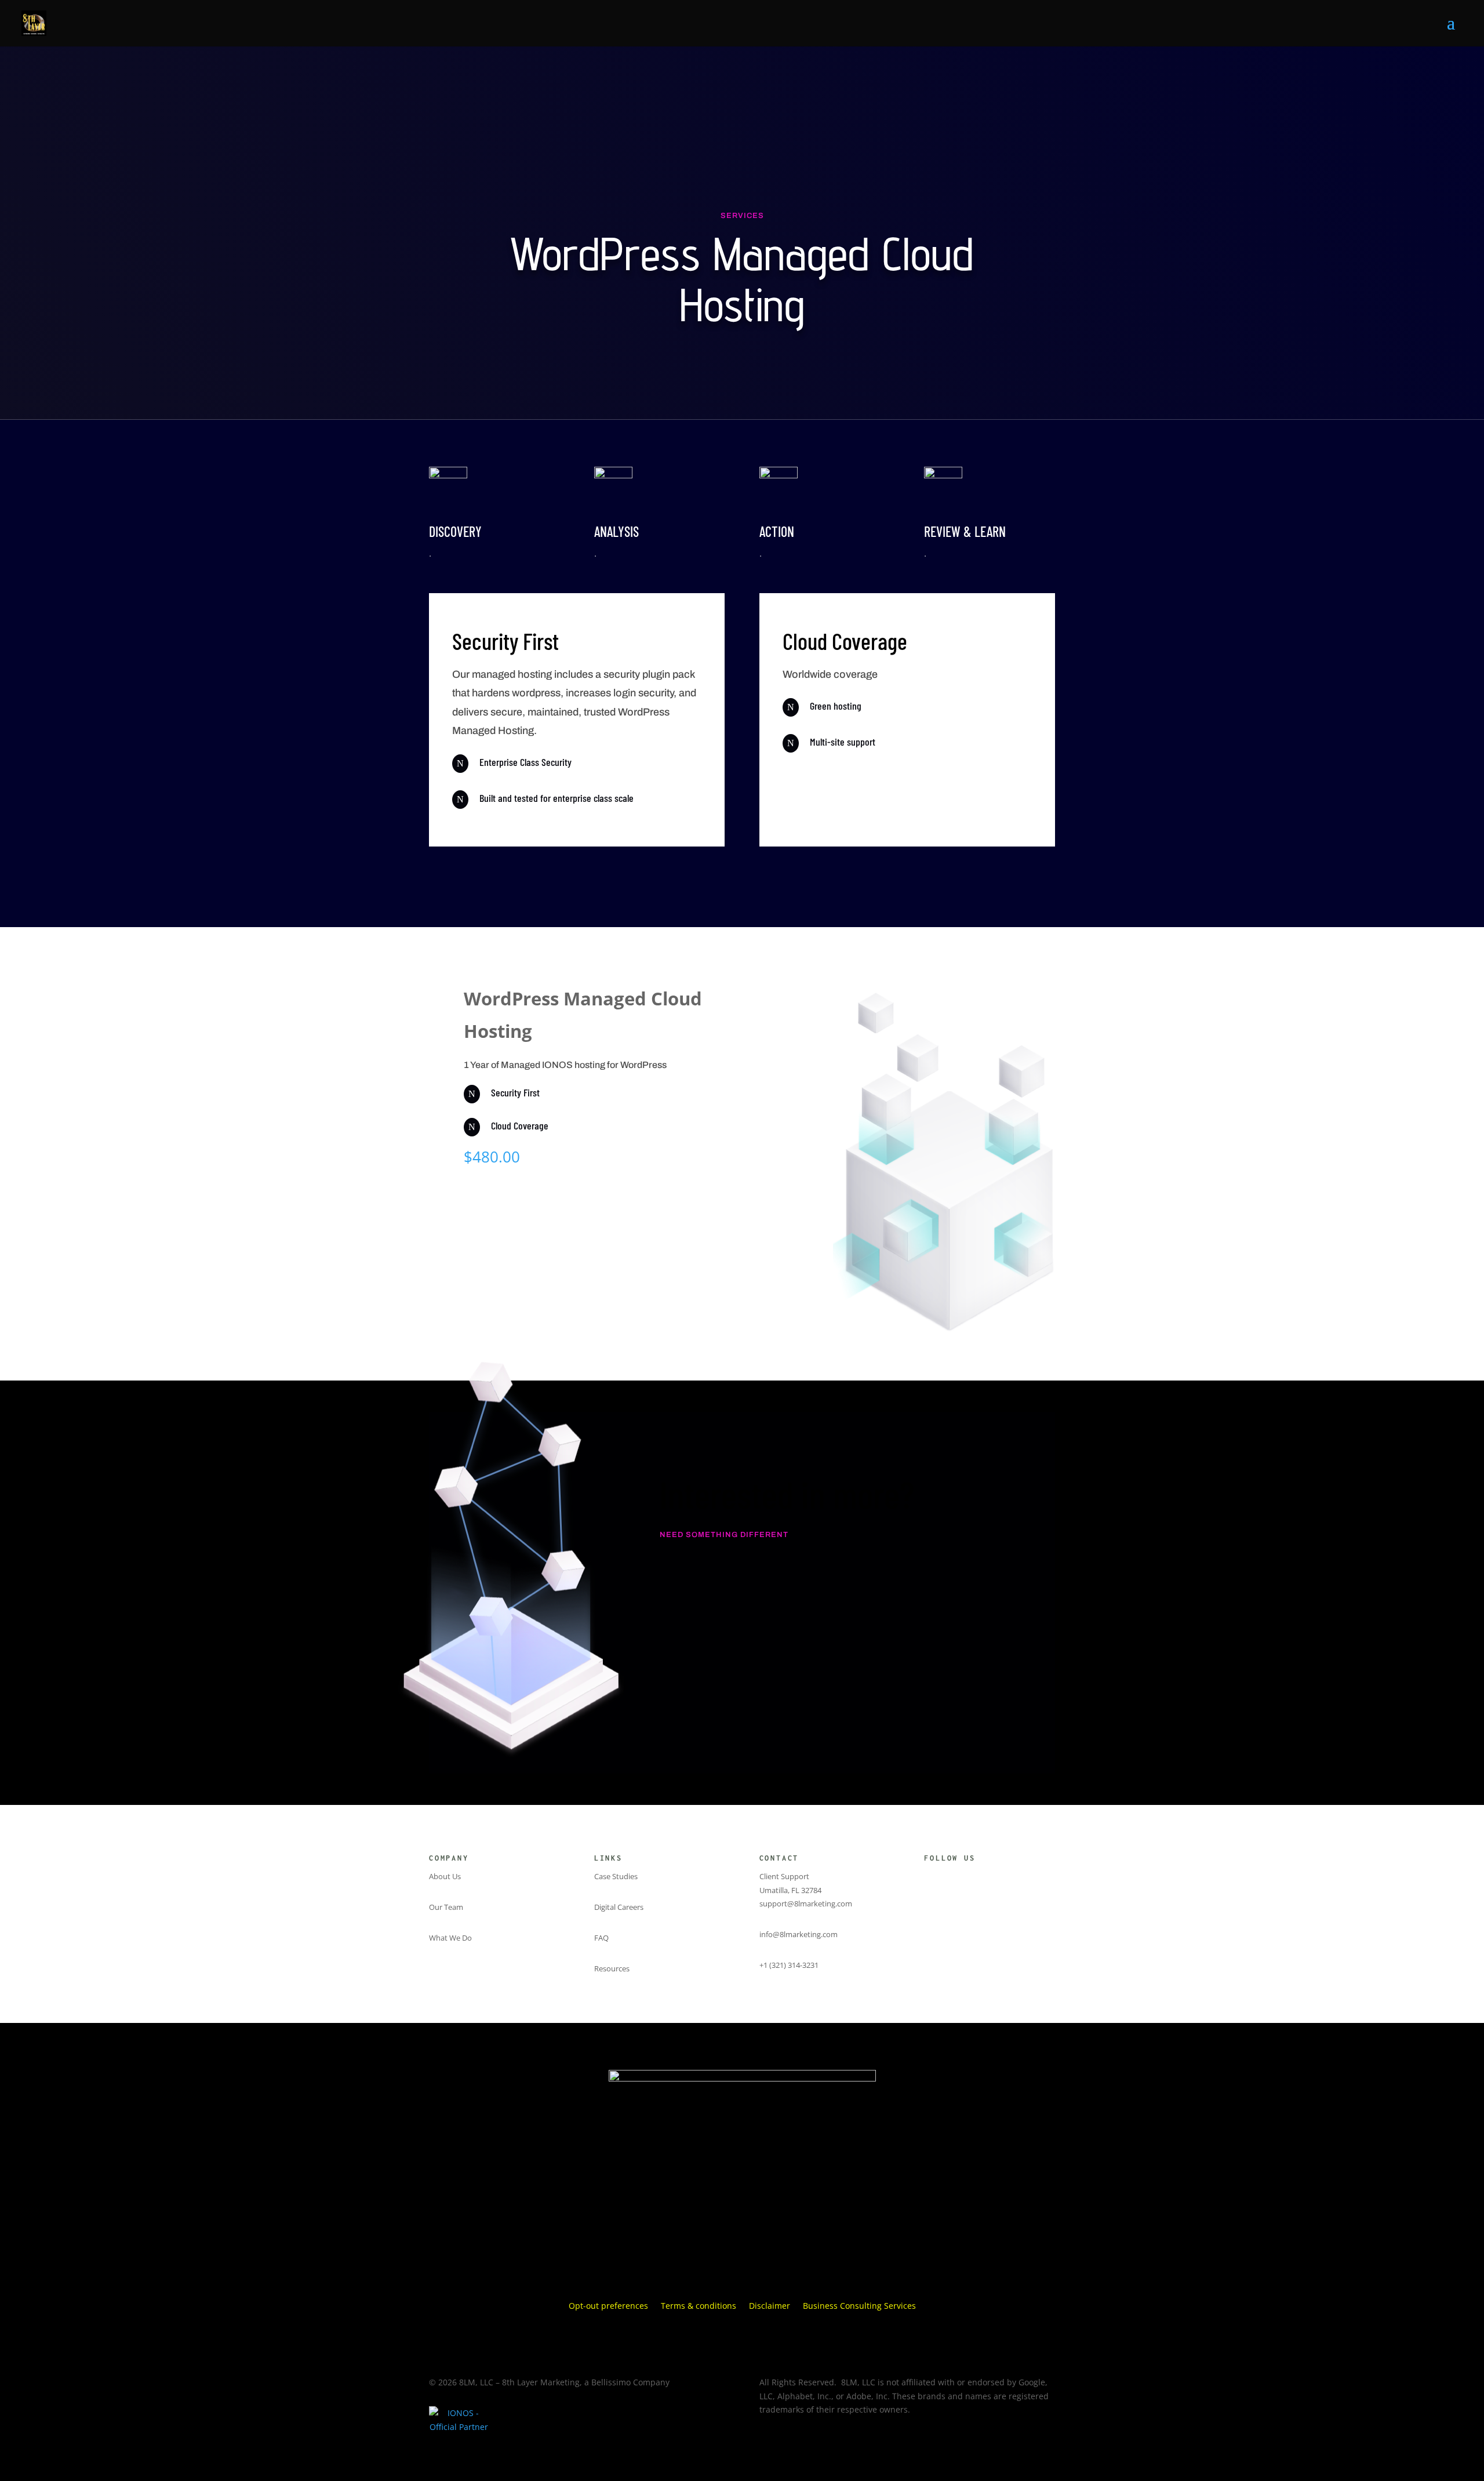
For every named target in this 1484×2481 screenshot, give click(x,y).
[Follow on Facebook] (951, 1879)
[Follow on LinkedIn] (974, 1879)
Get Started (509, 1265)
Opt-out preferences (608, 2306)
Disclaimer (770, 2306)
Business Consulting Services (859, 2306)
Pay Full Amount (525, 1223)
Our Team (446, 1907)
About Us (445, 1876)
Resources (612, 1968)
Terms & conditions (699, 2306)
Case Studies (616, 1876)
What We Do (450, 1938)
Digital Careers (619, 1907)
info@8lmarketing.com (799, 1934)
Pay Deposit (517, 1191)
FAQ (601, 1938)
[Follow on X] (927, 1879)
